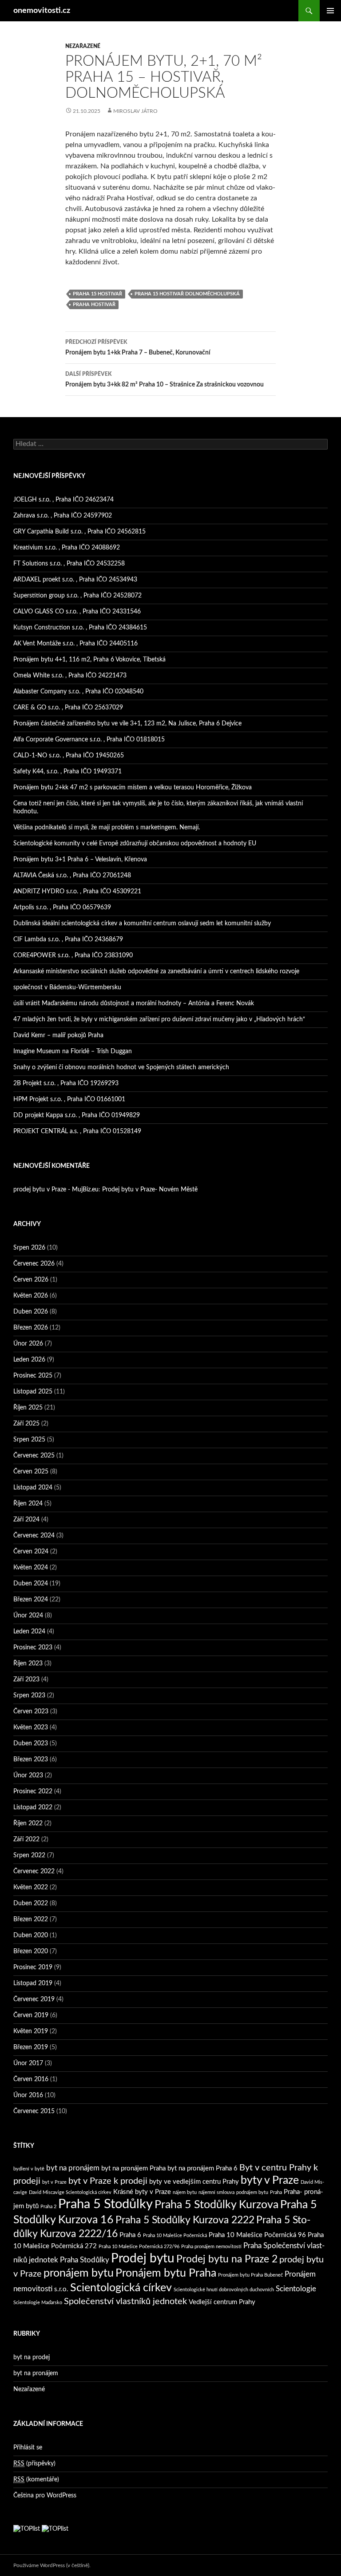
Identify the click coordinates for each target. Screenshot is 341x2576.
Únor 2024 (28, 1616)
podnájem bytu (252, 2192)
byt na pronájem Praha (133, 2168)
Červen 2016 (31, 2079)
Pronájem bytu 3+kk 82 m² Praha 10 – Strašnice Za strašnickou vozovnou (165, 380)
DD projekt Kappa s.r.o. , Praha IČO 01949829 (77, 1115)
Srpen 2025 (29, 1440)
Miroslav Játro (135, 111)
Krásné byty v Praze (142, 2192)
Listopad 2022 (33, 1808)
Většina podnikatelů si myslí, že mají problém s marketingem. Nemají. (107, 828)
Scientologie (296, 2289)
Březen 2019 (31, 2047)
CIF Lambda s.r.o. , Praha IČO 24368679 (68, 940)
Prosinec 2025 (33, 1376)
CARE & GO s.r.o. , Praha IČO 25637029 (68, 708)
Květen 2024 (31, 1568)
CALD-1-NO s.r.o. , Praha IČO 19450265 (69, 756)
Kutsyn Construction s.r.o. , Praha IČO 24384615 (80, 628)
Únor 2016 (28, 2095)
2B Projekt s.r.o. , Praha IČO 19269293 (66, 1083)
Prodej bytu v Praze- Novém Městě (150, 1190)
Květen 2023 (31, 1728)
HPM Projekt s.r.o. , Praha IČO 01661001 (69, 1099)
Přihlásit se (28, 2448)
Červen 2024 (31, 1552)
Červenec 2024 (34, 1536)
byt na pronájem (73, 2168)
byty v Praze (270, 2180)
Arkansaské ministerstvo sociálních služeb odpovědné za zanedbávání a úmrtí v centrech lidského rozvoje (156, 971)
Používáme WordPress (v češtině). (52, 2565)
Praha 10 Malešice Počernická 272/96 (139, 2247)
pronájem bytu (79, 2273)
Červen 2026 (31, 1280)
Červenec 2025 (34, 1456)
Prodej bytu (143, 2259)
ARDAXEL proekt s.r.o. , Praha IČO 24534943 (75, 580)
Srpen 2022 (29, 1855)
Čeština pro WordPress (45, 2496)
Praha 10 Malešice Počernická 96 (257, 2235)
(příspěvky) (34, 2464)
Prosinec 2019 (33, 1967)
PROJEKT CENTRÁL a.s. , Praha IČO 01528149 (77, 1131)
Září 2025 (26, 1424)
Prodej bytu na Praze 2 (227, 2259)
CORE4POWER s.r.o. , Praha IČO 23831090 (73, 956)
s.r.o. (61, 2289)
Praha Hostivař (94, 305)
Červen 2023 (31, 1712)
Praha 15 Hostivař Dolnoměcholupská (187, 294)
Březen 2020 (31, 1951)
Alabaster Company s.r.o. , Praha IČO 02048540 (78, 692)
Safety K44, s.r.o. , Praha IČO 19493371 (67, 772)
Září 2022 (26, 1839)
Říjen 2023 (28, 1664)
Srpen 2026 (29, 1248)
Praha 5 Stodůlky (105, 2204)
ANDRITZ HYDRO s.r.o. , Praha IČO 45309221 (77, 892)
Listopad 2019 (33, 1983)
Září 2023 (26, 1680)
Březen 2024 (31, 1600)
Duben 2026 (31, 1312)
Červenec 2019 (34, 1999)
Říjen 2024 (28, 1504)
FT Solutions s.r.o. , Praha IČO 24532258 (69, 564)
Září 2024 (26, 1520)
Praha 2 (48, 2207)
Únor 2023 (28, 1776)
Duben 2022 (31, 1903)
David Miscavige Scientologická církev (70, 2192)
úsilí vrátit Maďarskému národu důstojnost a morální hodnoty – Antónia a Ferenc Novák (134, 1003)
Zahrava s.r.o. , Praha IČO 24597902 (63, 516)
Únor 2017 (28, 2063)
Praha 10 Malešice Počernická (175, 2236)
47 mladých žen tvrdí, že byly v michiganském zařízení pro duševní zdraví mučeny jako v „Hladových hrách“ (159, 1019)
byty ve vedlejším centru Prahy (194, 2182)
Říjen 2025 (28, 1408)
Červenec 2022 (34, 1871)
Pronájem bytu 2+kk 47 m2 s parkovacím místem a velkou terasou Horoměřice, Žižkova (133, 788)
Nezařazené (83, 46)
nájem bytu (185, 2192)
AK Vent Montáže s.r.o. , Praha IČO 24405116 (75, 644)
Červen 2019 (31, 2015)
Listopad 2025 (33, 1392)
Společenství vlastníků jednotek (125, 2301)
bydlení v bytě (29, 2169)
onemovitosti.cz (42, 11)
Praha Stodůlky (85, 2260)
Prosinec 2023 (33, 1648)
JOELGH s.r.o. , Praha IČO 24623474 (63, 500)
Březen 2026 (31, 1328)
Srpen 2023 (29, 1696)
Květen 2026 (31, 1296)
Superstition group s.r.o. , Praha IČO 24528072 (77, 596)
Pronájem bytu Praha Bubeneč (250, 2275)
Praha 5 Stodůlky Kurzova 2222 (185, 2220)
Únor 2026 (28, 1344)
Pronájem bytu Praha (166, 2273)
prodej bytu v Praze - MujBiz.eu (56, 1190)
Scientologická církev (121, 2288)
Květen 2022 (31, 1887)
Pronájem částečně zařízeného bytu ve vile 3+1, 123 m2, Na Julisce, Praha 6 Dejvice (127, 724)
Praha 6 (130, 2235)
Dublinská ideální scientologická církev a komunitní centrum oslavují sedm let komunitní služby (142, 924)
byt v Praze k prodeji (108, 2181)
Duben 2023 (31, 1744)
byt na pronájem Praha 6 (202, 2168)
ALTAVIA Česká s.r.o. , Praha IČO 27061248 (72, 876)
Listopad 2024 (33, 1488)
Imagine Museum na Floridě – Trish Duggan (73, 1051)
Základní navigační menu (330, 11)
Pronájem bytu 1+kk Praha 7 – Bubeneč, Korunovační (138, 348)
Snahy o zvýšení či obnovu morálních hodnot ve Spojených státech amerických (121, 1067)
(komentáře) (36, 2480)
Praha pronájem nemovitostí (211, 2247)
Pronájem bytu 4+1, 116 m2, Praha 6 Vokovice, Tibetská (89, 660)
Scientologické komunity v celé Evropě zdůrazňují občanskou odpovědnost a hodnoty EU (135, 844)
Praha (276, 2192)
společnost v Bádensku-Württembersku (67, 987)
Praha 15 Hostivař (97, 294)
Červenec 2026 (34, 1264)
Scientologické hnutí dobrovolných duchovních (224, 2290)
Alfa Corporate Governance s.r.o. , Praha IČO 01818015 (89, 740)
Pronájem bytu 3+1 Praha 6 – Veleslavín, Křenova (80, 860)
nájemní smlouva (216, 2192)
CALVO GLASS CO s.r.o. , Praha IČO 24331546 (77, 612)
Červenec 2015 (34, 2111)
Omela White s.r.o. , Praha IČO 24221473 (70, 676)
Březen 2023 (31, 1760)
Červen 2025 (31, 1472)
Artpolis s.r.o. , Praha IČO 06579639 (62, 908)
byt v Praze (54, 2182)
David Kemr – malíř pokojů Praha (58, 1035)
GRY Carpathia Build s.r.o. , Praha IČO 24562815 (79, 532)
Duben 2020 (31, 1935)
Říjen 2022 (28, 1824)
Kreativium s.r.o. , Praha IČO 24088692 (67, 548)
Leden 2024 (29, 1632)
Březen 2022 (31, 1919)
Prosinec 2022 (33, 1792)
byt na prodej (32, 2357)
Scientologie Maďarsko (38, 2303)
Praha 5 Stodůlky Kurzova (216, 2205)
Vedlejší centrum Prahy (222, 2302)
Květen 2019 (31, 2031)
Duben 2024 (31, 1584)
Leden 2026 (29, 1360)
